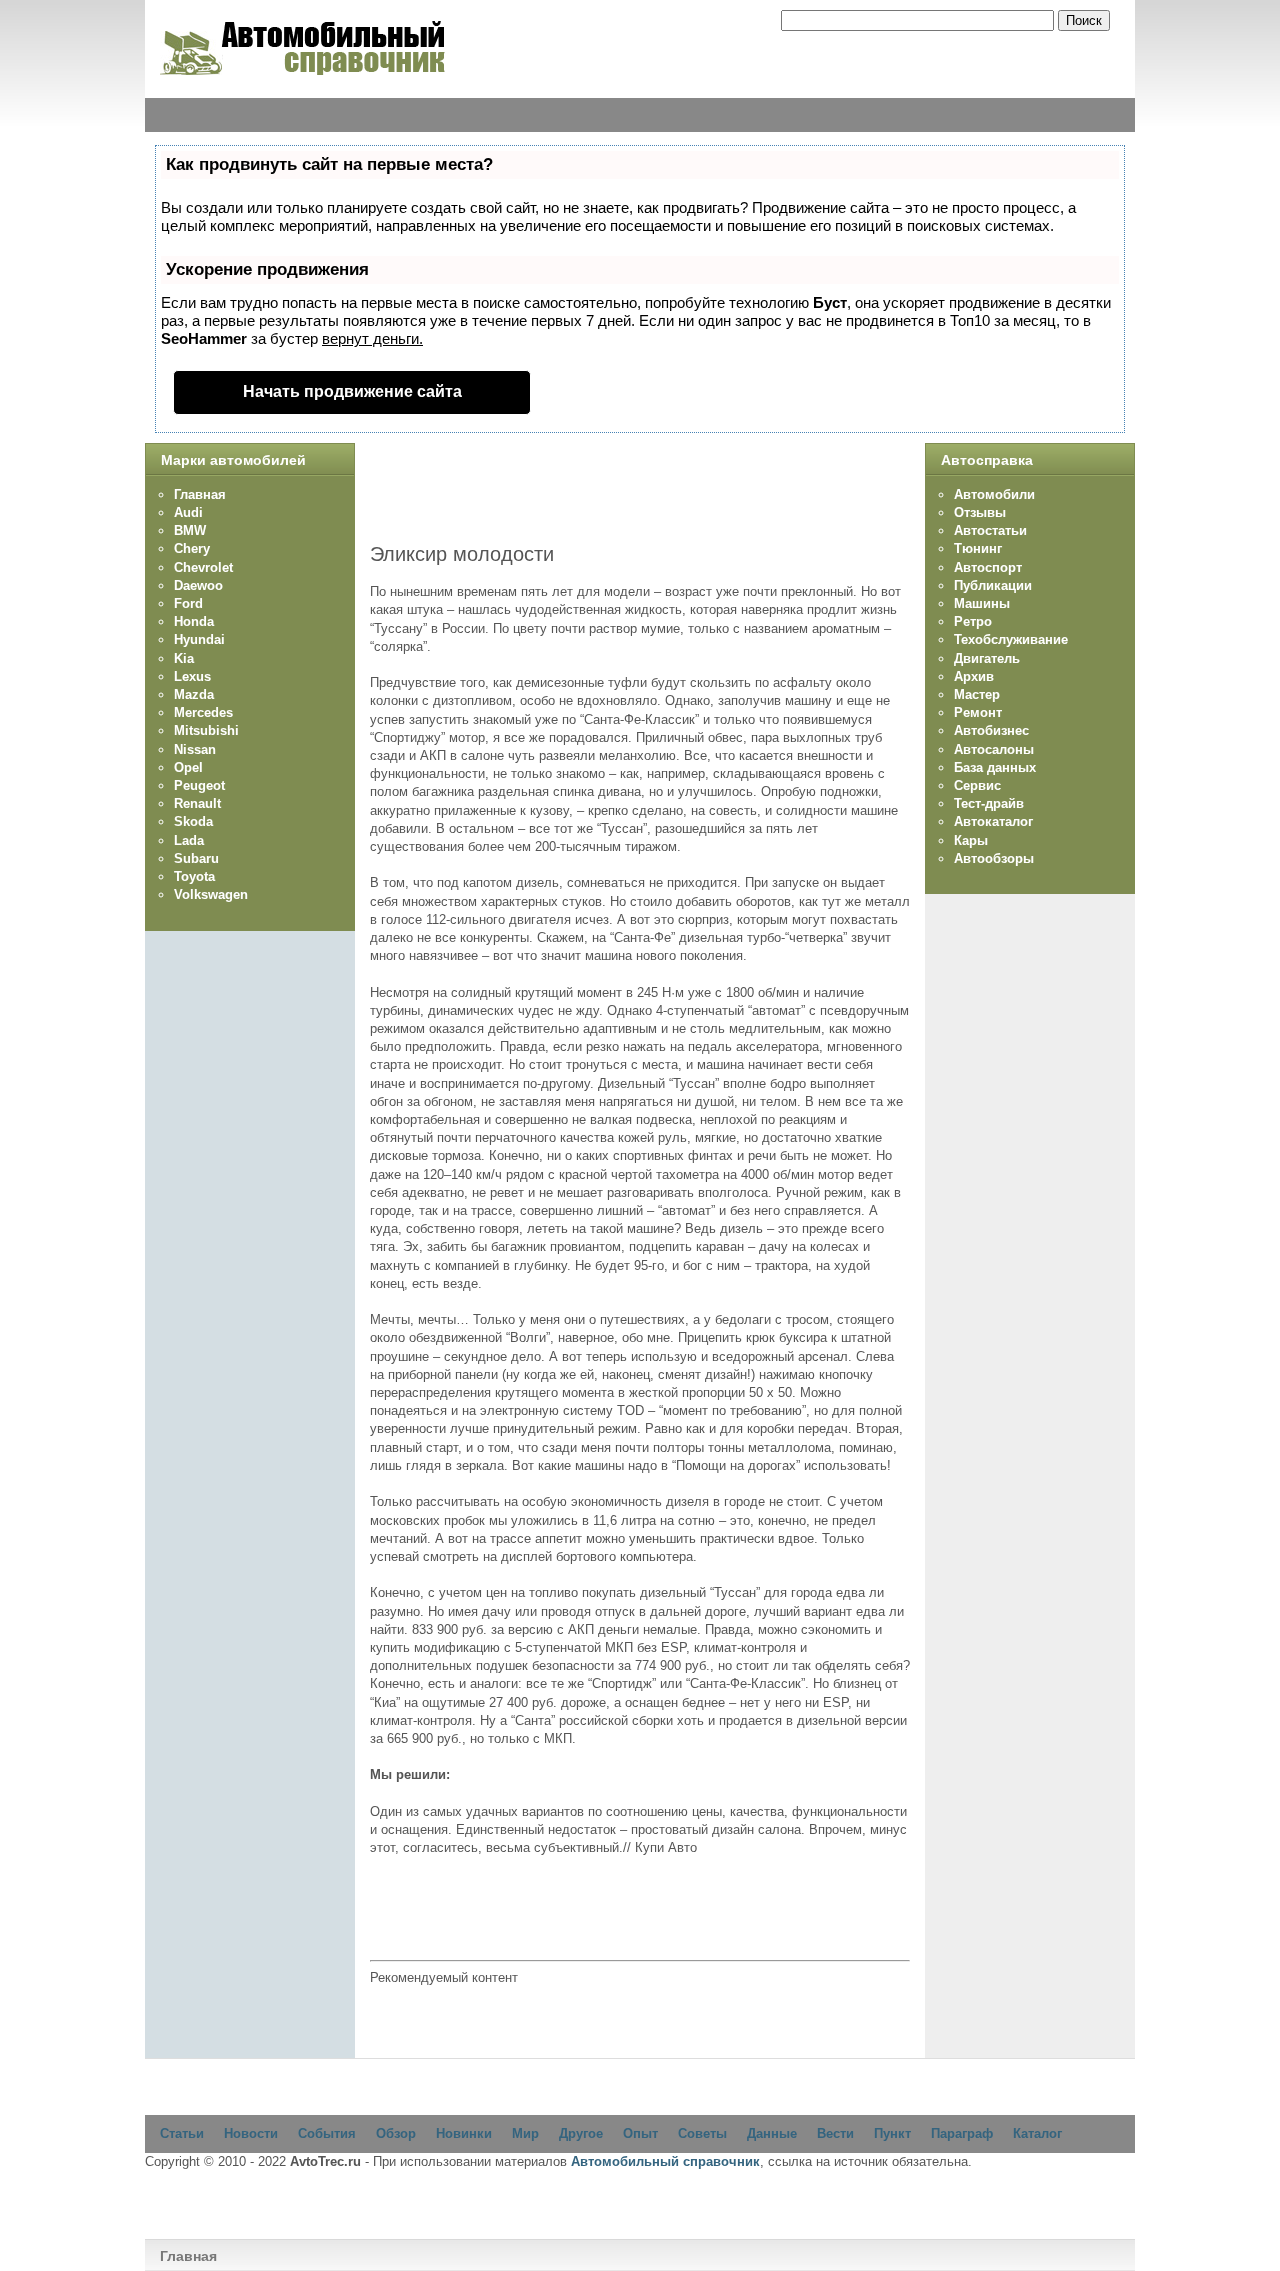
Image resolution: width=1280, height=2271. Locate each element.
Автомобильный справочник (665, 2161)
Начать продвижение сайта (352, 391)
